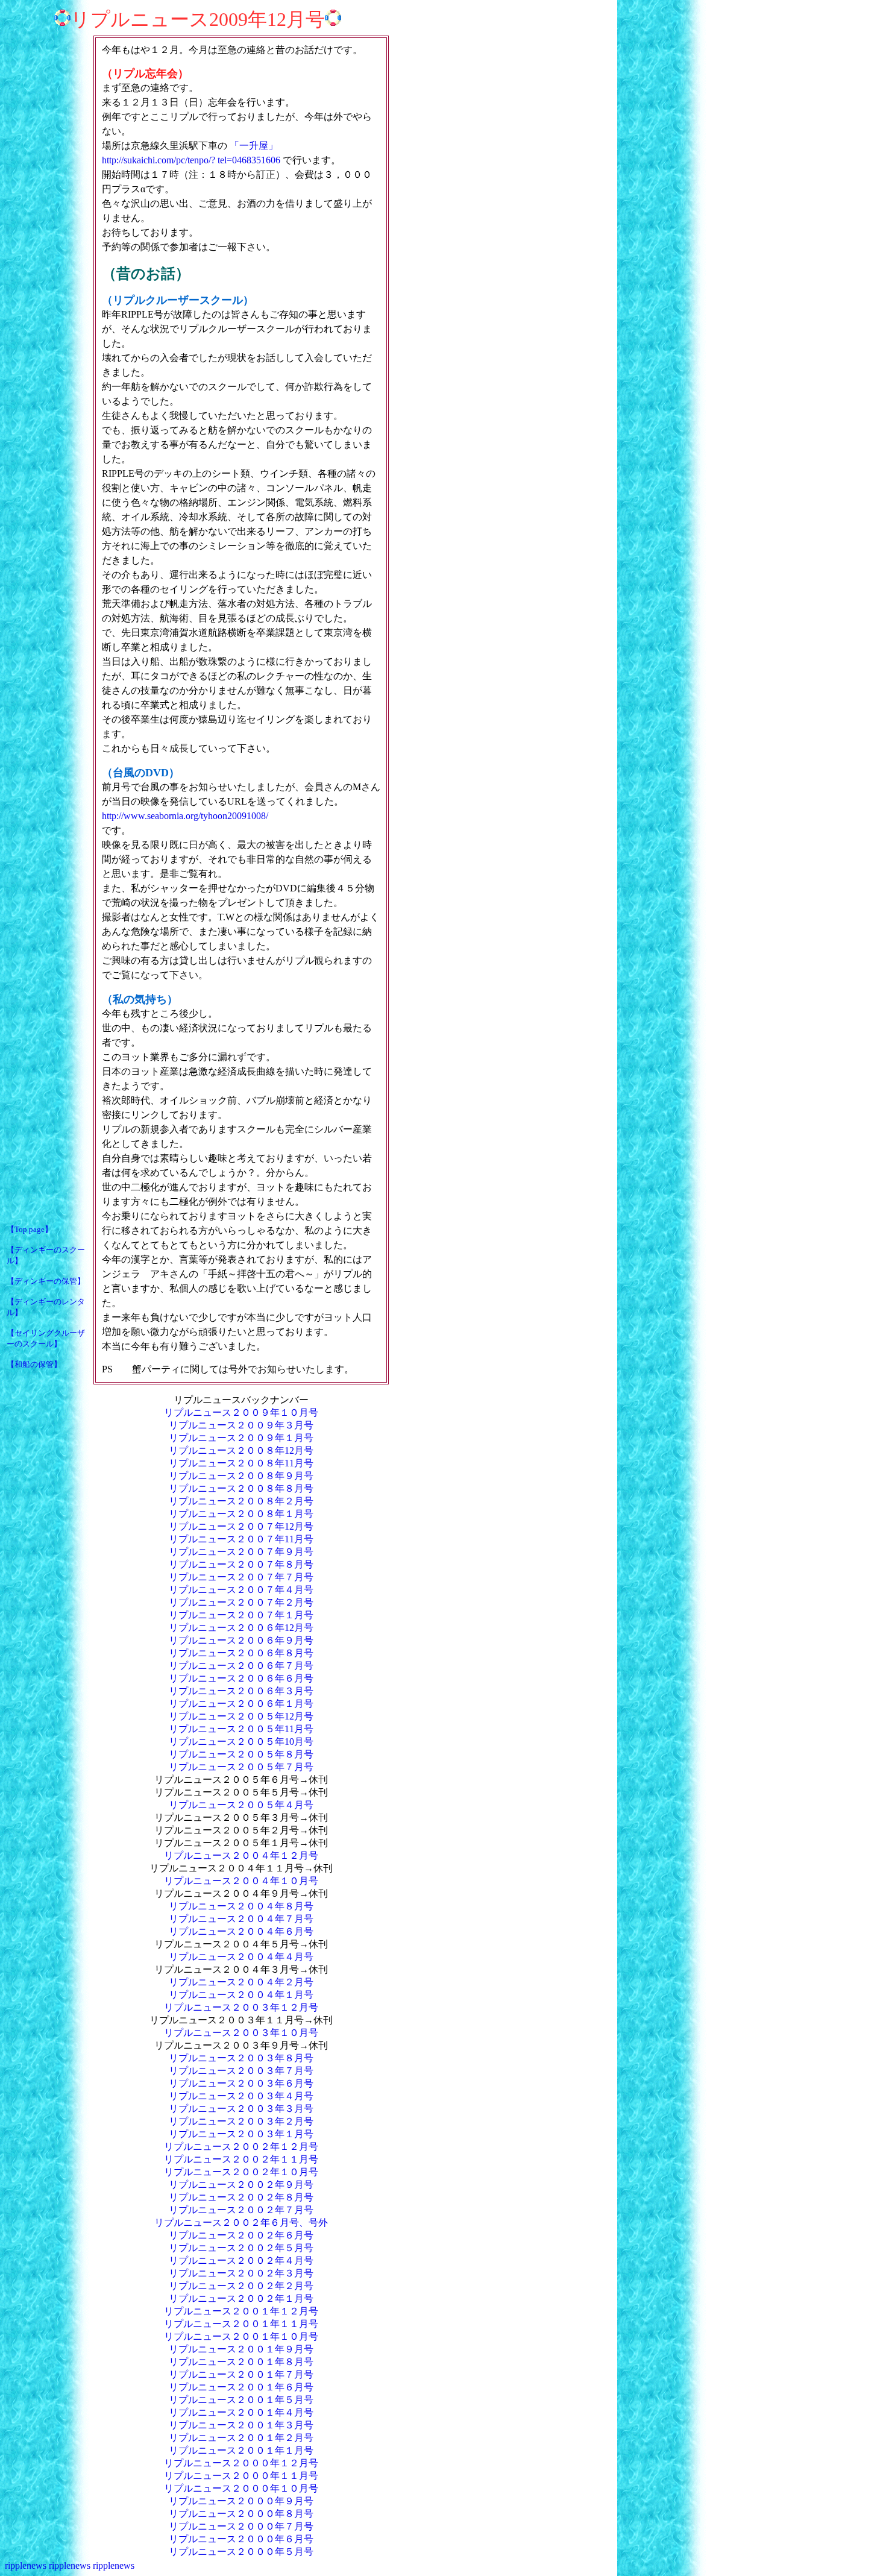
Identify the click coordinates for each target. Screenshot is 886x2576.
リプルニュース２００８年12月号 (241, 1450)
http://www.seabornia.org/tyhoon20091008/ (185, 816)
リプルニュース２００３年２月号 (241, 2121)
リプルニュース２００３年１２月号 (241, 2007)
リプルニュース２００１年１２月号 (241, 2311)
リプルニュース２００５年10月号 (241, 1742)
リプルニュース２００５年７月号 (241, 1767)
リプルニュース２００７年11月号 (241, 1539)
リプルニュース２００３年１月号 (241, 2134)
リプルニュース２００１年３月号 (241, 2425)
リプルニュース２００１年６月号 (241, 2387)
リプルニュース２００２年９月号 (241, 2185)
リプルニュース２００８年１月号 (241, 1514)
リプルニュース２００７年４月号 (241, 1590)
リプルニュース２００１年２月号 (241, 2438)
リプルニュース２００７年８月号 (241, 1564)
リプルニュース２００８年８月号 (241, 1488)
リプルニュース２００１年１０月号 (241, 2336)
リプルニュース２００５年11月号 (241, 1729)
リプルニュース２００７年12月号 (241, 1526)
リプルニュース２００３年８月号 (241, 2058)
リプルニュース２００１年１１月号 (241, 2324)
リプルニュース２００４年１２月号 (241, 1855)
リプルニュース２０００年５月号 (241, 2552)
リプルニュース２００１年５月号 (241, 2400)
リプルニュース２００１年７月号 (241, 2374)
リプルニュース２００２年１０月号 (241, 2172)
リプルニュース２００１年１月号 (241, 2450)
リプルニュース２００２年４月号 (241, 2260)
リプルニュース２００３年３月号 (241, 2109)
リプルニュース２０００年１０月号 (241, 2488)
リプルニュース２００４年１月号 (241, 1995)
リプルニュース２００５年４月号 (241, 1805)
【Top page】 (30, 1229)
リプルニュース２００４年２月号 (241, 1982)
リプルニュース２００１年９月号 (241, 2349)
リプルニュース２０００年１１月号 (241, 2476)
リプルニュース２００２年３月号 (241, 2273)
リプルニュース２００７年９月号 (241, 1552)
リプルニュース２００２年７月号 (241, 2210)
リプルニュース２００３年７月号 (241, 2071)
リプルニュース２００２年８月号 (241, 2197)
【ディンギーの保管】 (46, 1281)
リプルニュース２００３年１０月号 (241, 2033)
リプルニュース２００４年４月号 (241, 1957)
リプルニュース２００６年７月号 (241, 1666)
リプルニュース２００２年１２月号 (241, 2147)
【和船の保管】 (34, 1364)
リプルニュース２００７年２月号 (241, 1602)
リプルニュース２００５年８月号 (241, 1754)
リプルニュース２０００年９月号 (241, 2501)
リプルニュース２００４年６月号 (241, 1931)
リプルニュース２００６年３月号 (241, 1691)
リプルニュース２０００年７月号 (241, 2526)
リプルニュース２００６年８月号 (241, 1653)
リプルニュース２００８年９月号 (241, 1476)
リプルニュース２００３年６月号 (241, 2083)
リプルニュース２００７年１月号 (241, 1615)
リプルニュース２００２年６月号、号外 (241, 2223)
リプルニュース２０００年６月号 (241, 2539)
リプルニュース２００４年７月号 (241, 1919)
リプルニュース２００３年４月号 (241, 2096)
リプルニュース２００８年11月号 (241, 1463)
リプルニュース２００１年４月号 (241, 2412)
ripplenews (26, 2565)
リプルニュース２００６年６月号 (241, 1678)
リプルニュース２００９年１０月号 (241, 1412)
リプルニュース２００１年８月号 (241, 2362)
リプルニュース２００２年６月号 (241, 2235)
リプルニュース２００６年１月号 (241, 1704)
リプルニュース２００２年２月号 (241, 2286)
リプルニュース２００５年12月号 (241, 1716)
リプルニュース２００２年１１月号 (241, 2159)
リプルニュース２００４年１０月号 (241, 1881)
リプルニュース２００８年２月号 (241, 1501)
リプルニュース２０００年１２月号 (241, 2463)
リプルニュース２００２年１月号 (241, 2298)
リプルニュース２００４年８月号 (241, 1906)
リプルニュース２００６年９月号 (241, 1640)
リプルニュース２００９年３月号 (241, 1425)
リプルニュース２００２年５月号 (241, 2248)
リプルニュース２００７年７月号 (241, 1577)
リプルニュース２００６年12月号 (241, 1628)
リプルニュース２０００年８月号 (241, 2514)
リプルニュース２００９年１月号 (241, 1438)
